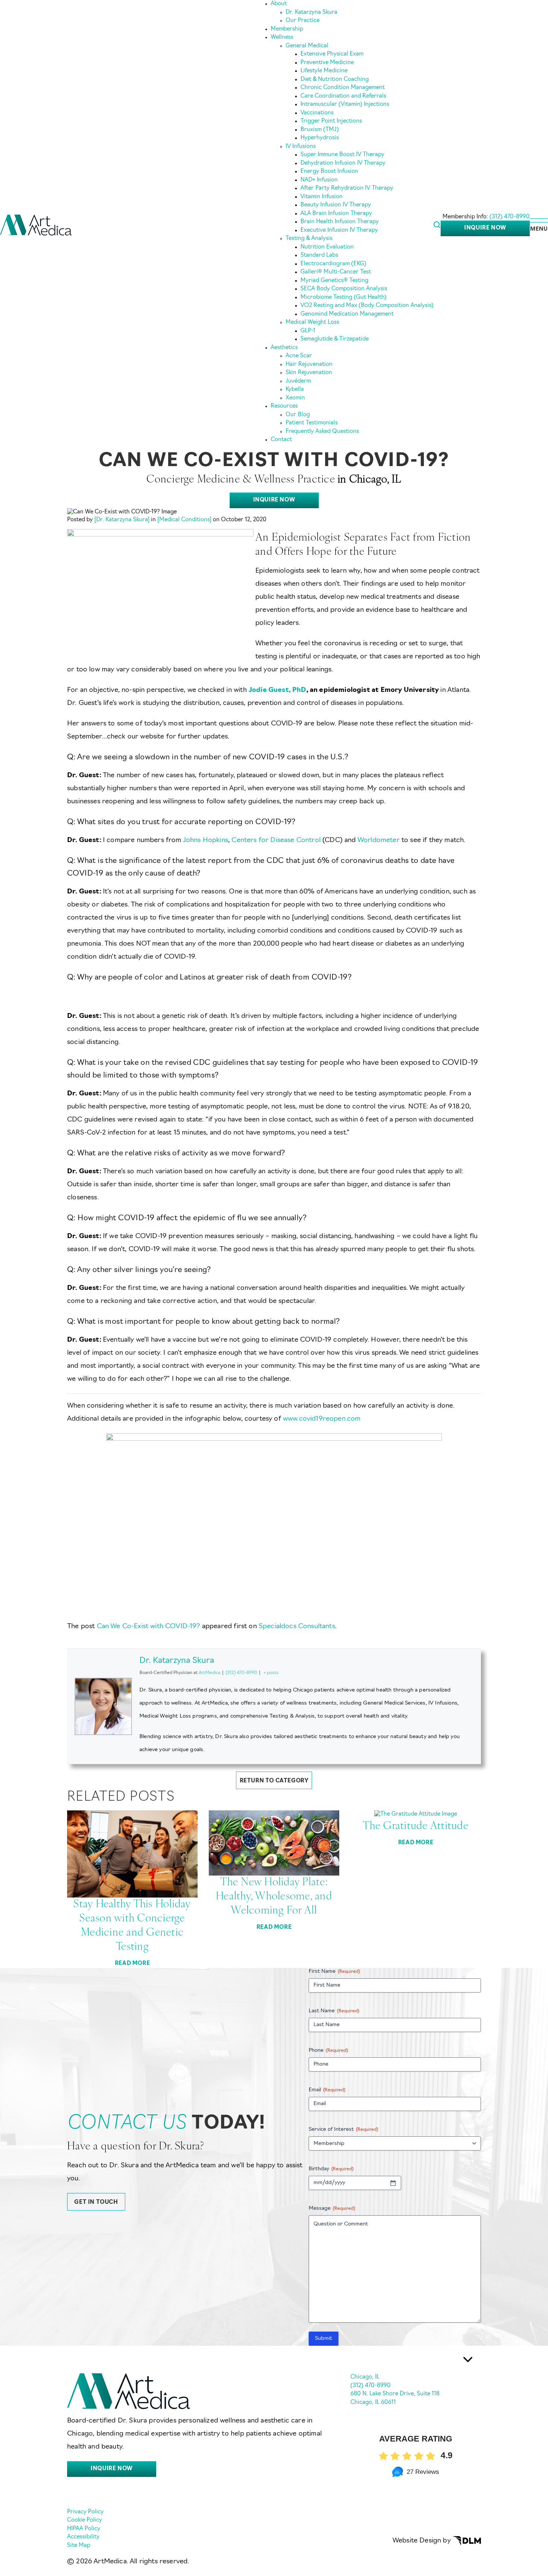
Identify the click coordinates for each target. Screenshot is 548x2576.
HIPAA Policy (84, 2529)
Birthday (331, 2169)
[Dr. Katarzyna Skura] (122, 520)
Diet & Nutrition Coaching (335, 80)
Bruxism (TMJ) (320, 130)
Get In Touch (96, 2202)
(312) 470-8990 (510, 217)
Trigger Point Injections (331, 121)
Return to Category (274, 1781)
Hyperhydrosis (320, 138)
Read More (132, 1964)
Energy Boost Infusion (329, 172)
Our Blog (298, 415)
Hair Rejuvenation (309, 365)
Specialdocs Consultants (297, 1627)
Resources (284, 406)
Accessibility (83, 2537)
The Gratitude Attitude (416, 1826)
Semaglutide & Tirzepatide (335, 339)
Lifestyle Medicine (324, 71)
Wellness (282, 37)
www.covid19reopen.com (322, 1419)
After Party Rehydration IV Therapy (347, 188)
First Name (334, 1971)
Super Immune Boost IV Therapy (342, 155)
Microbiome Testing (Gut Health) (344, 298)
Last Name (334, 2011)
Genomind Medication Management (347, 314)
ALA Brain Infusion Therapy (336, 214)
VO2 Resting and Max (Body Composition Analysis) (367, 306)
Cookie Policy (85, 2520)
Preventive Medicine (327, 63)
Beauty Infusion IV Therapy (336, 205)
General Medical (307, 46)
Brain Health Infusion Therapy (340, 222)
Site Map (79, 2546)
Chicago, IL (365, 2377)
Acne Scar (299, 356)
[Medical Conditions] (184, 520)
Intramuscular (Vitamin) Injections (345, 105)
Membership (287, 29)
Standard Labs (319, 255)
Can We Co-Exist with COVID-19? (149, 1627)
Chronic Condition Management (343, 88)
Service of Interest (343, 2129)
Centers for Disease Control (277, 841)
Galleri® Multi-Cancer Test (336, 272)
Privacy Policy (85, 2512)
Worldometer (379, 841)
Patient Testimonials (312, 423)
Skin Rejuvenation (309, 373)
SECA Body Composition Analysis (344, 289)
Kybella (295, 390)
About (279, 4)
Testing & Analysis (309, 239)
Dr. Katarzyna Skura (311, 12)
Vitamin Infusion (322, 197)
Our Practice (303, 21)
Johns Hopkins (206, 841)
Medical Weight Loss (312, 322)
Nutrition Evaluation (327, 247)
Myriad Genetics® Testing (334, 281)
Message (332, 2208)
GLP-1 (308, 331)
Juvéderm (298, 381)
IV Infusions (301, 147)
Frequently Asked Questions (322, 432)
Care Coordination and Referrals (343, 96)
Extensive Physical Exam (332, 54)
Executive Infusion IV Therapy (339, 230)
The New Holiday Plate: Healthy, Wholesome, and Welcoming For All (274, 1897)
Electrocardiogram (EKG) (333, 264)
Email (327, 2090)
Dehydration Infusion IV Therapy (343, 163)
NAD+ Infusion (319, 180)
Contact (281, 440)
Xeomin (295, 398)
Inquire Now (485, 228)
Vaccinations (317, 113)
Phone (328, 2050)
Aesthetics (284, 348)
